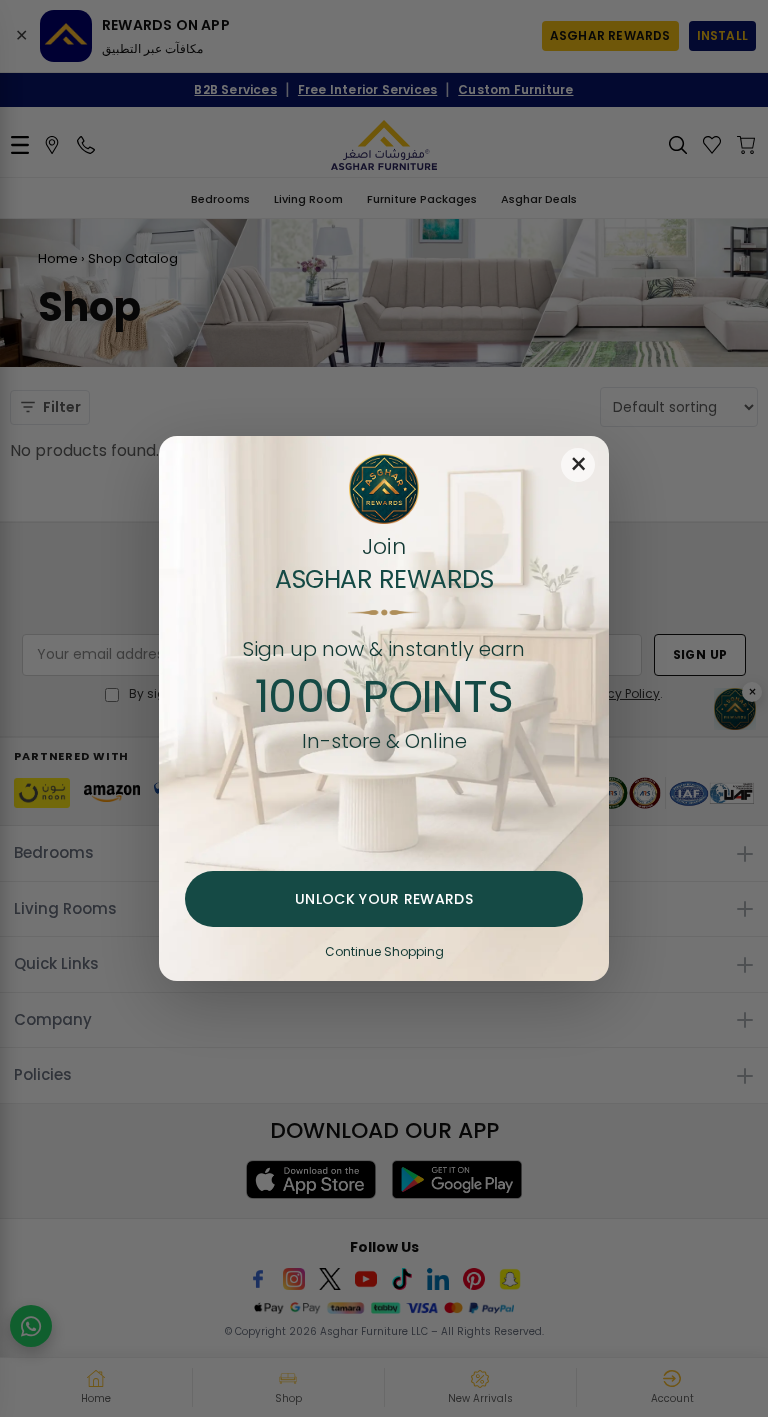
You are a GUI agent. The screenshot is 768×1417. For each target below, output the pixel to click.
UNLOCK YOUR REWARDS (384, 899)
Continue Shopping (384, 951)
